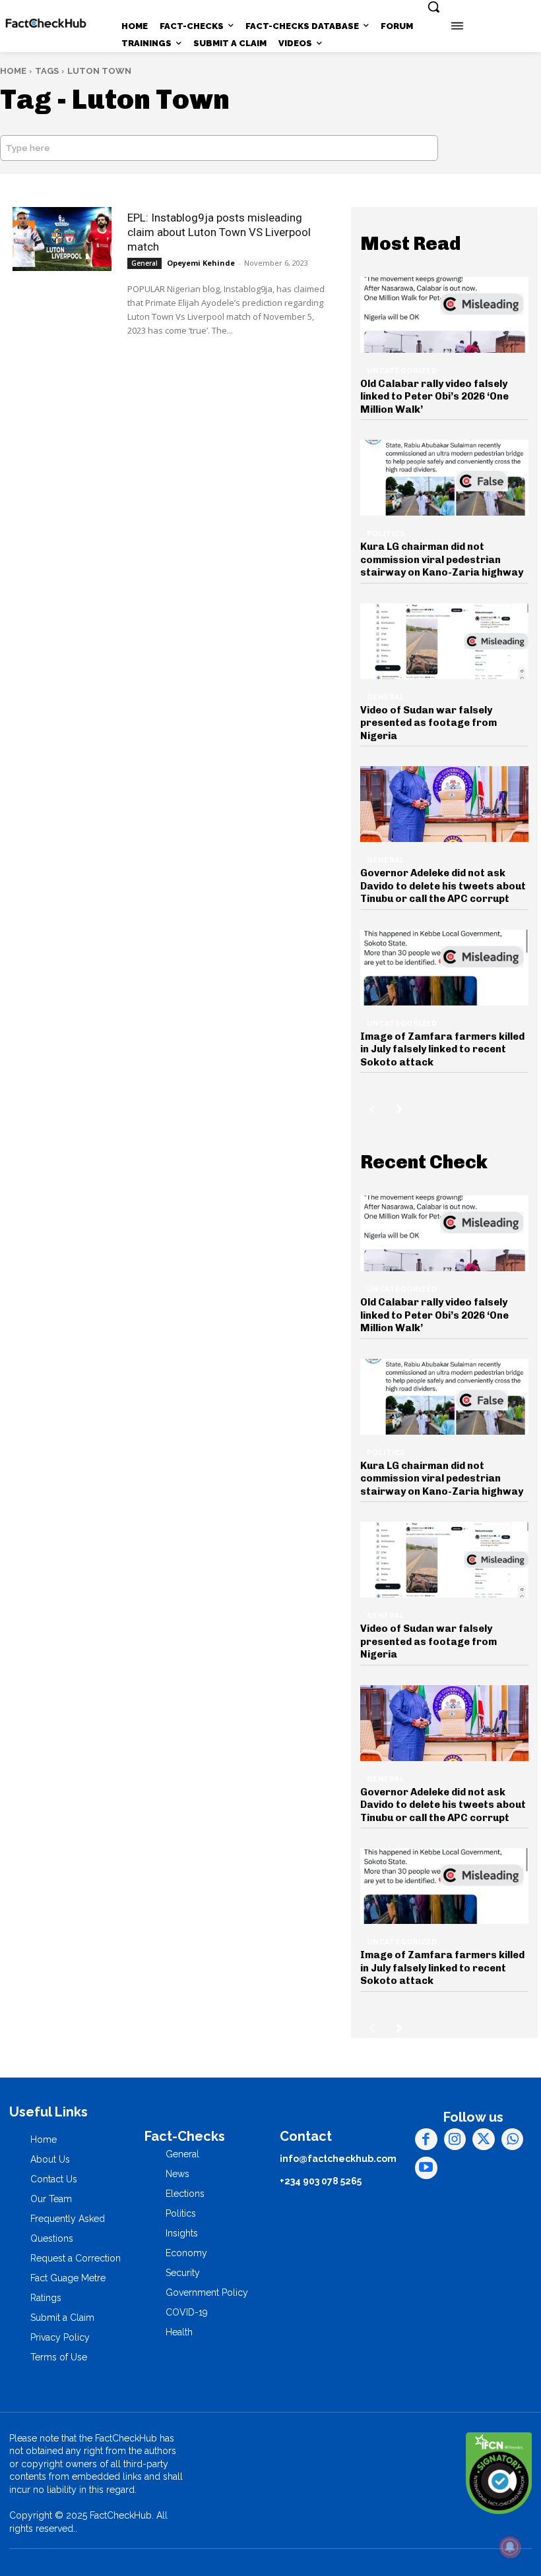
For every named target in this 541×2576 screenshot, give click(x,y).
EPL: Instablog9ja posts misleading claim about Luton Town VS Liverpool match (219, 232)
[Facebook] (426, 2140)
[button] (433, 7)
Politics (386, 534)
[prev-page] (372, 1109)
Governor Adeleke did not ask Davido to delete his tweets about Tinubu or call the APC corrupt (443, 886)
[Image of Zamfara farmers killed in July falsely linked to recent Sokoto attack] (445, 968)
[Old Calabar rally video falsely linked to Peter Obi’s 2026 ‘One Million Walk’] (445, 315)
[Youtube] (426, 2168)
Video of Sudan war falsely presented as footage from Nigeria (429, 723)
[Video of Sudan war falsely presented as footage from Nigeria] (445, 641)
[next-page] (399, 1109)
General (144, 263)
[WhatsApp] (513, 2140)
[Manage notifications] (510, 2547)
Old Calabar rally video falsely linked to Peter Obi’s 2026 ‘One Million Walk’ (434, 397)
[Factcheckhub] (46, 23)
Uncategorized (402, 371)
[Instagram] (455, 2140)
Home (13, 71)
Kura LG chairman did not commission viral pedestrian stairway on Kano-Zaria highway (442, 559)
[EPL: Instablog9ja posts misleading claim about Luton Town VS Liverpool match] (62, 239)
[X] (484, 2140)
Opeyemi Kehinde (201, 263)
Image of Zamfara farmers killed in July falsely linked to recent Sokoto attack (442, 1049)
